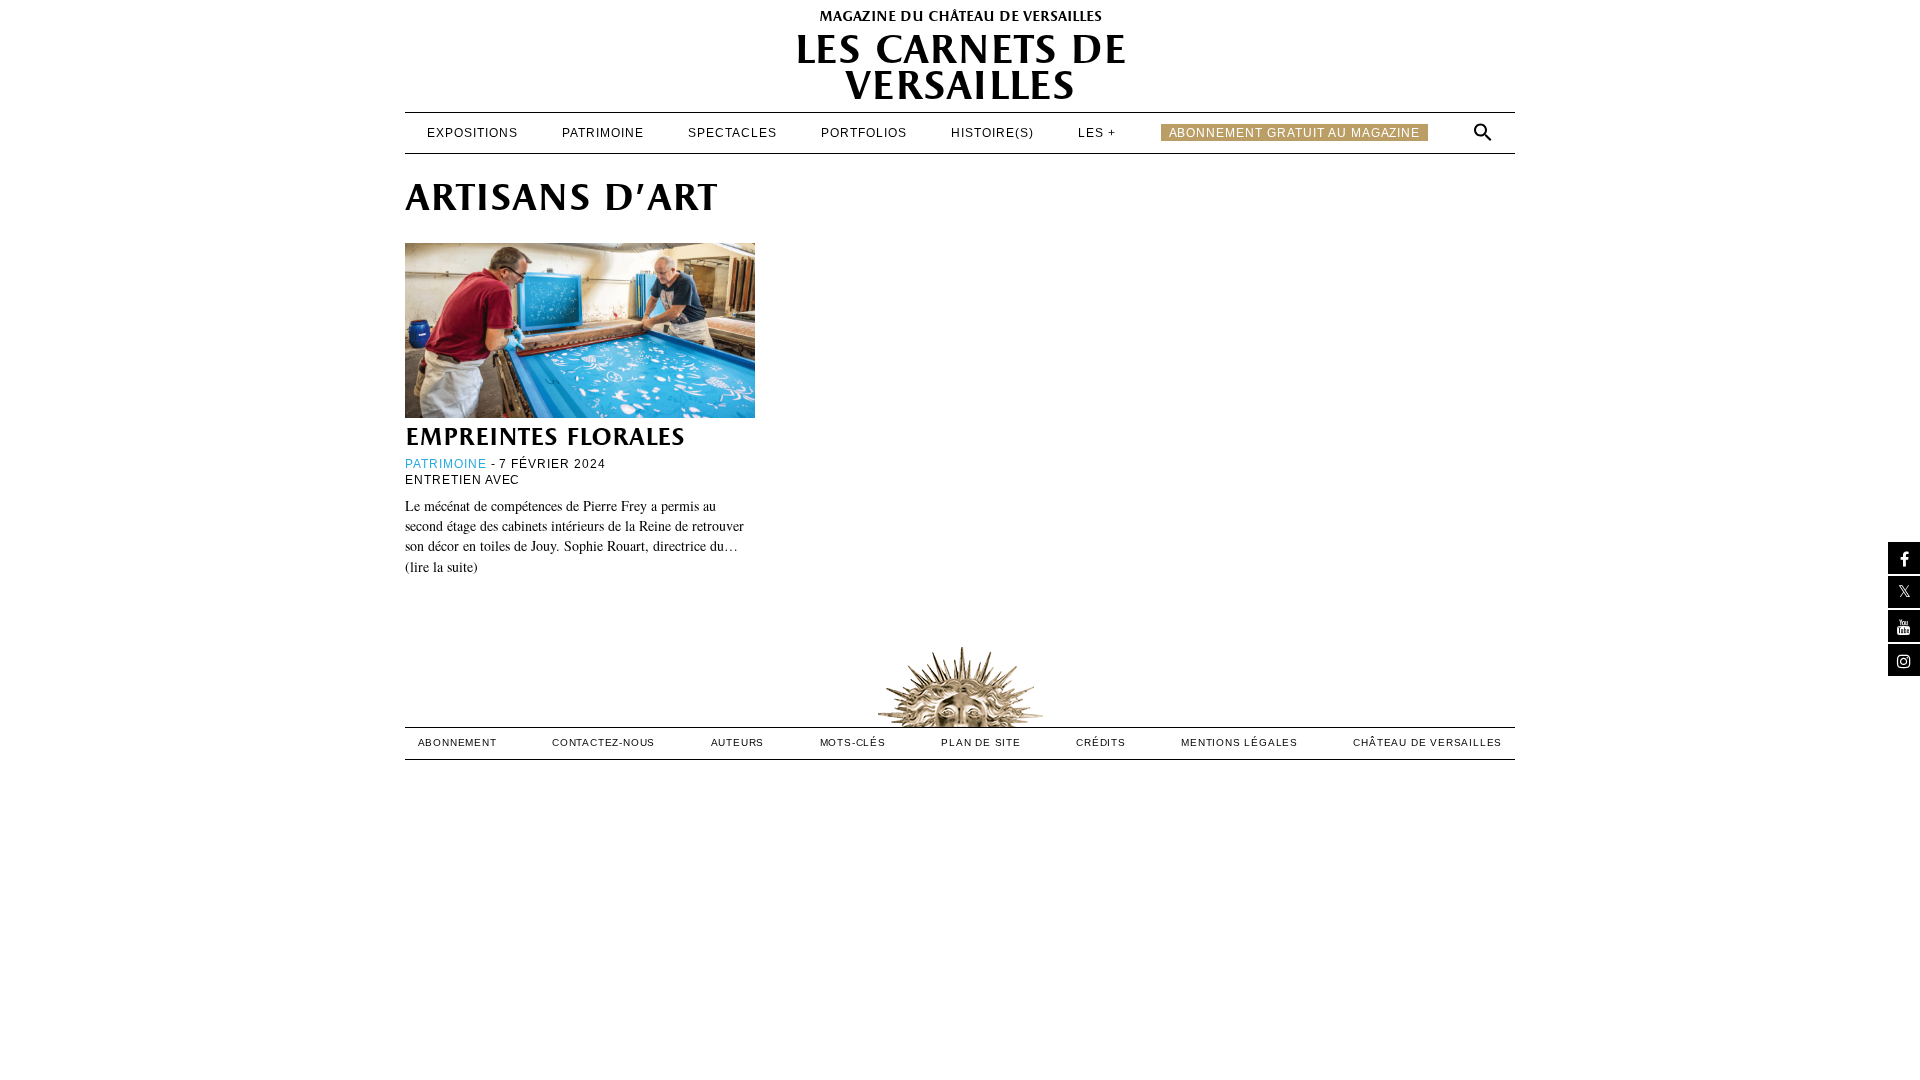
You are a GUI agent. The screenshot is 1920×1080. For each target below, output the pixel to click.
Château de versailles (1427, 742)
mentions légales (1239, 742)
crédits (1101, 742)
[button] (1483, 132)
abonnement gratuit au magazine (1295, 133)
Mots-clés (853, 742)
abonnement (457, 742)
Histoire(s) (992, 133)
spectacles (732, 133)
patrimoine (603, 133)
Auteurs (738, 742)
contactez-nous (603, 742)
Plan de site (981, 742)
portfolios (864, 133)
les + (1097, 133)
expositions (472, 133)
